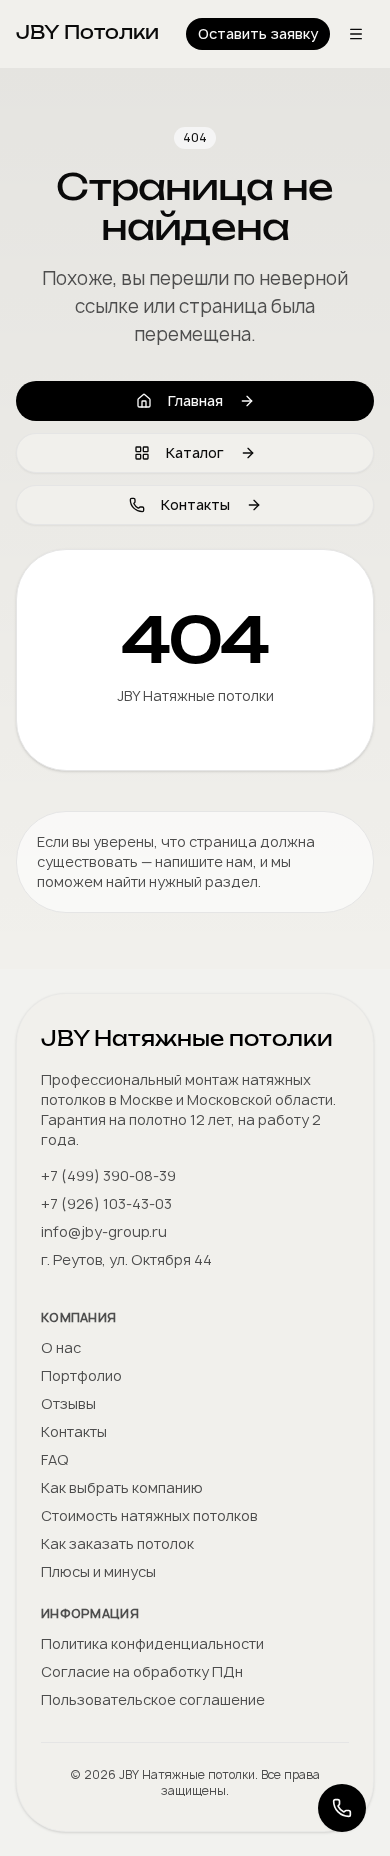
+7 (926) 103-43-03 (106, 1203)
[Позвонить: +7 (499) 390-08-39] (342, 1808)
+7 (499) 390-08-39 (108, 1175)
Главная (195, 400)
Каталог (195, 452)
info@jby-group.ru (104, 1231)
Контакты (195, 504)
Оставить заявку (258, 33)
